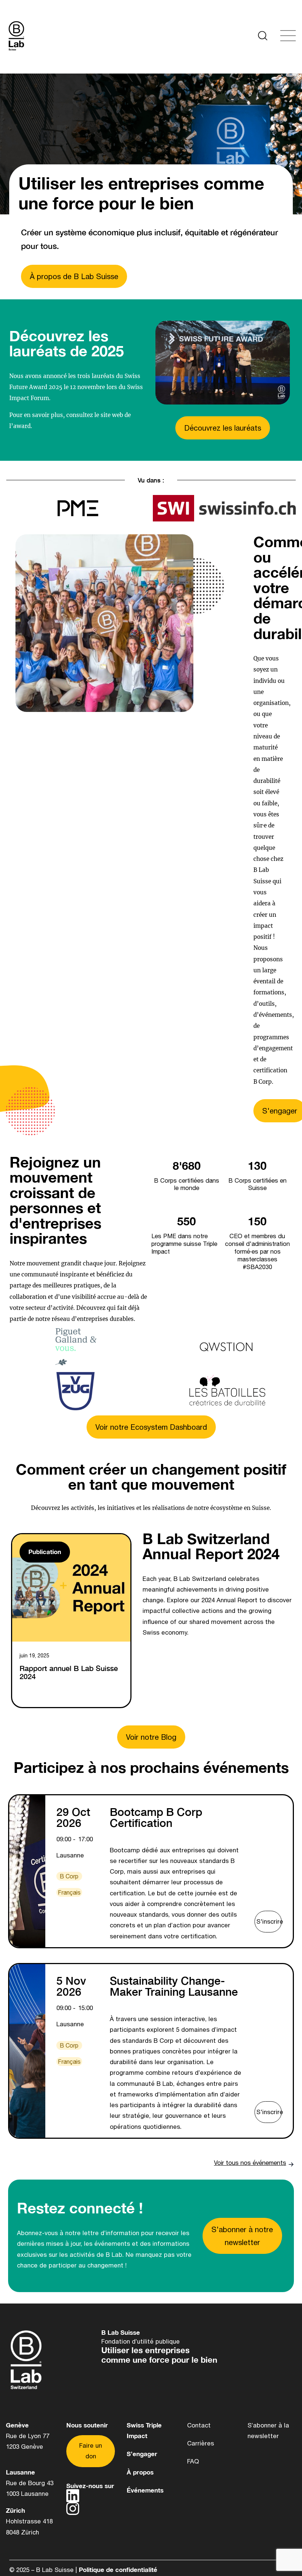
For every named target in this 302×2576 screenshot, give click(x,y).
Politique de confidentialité (118, 2570)
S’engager (142, 2454)
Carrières (201, 2443)
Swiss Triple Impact (144, 2431)
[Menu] (48, 37)
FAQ (193, 2461)
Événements (145, 2490)
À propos (140, 2472)
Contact (199, 2425)
